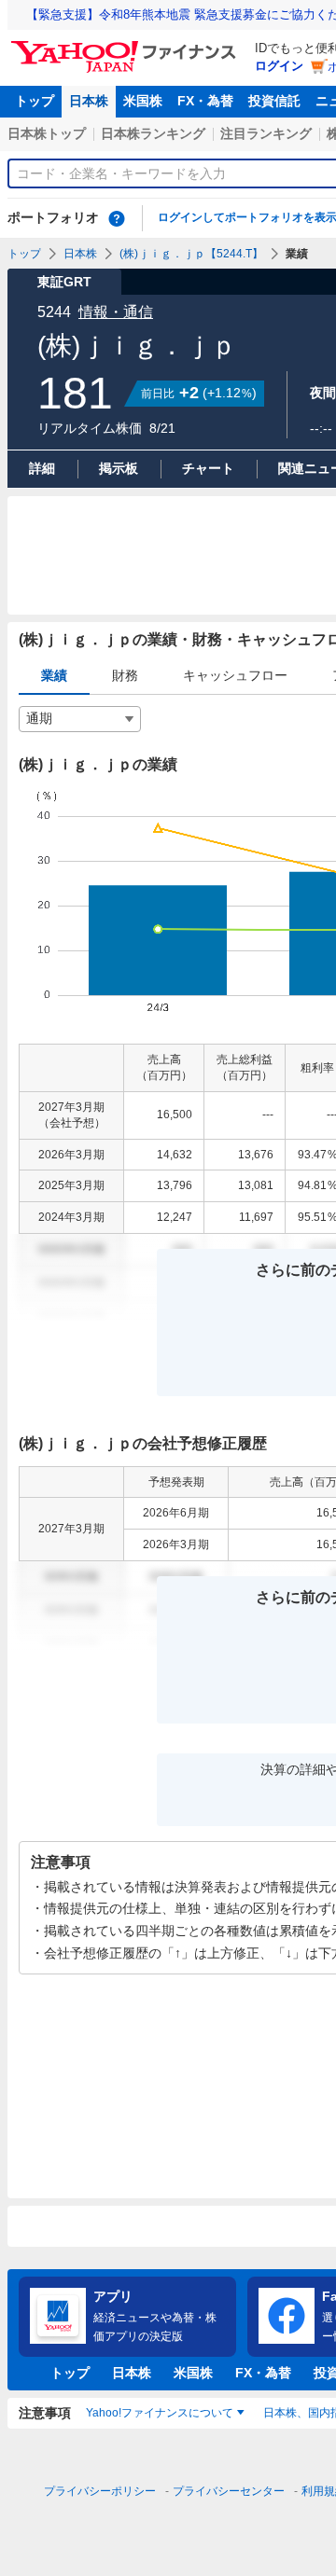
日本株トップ (47, 133)
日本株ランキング (153, 133)
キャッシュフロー (235, 675)
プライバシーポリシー (100, 2491)
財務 (125, 675)
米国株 (143, 101)
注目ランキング (266, 133)
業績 (54, 675)
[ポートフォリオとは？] (117, 218)
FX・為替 (205, 101)
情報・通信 (116, 312)
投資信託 (274, 101)
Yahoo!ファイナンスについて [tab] (160, 2413)
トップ (35, 101)
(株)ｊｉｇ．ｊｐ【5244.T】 (191, 254)
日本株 (89, 101)
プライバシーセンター (229, 2491)
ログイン (279, 66)
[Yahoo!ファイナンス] (126, 46)
